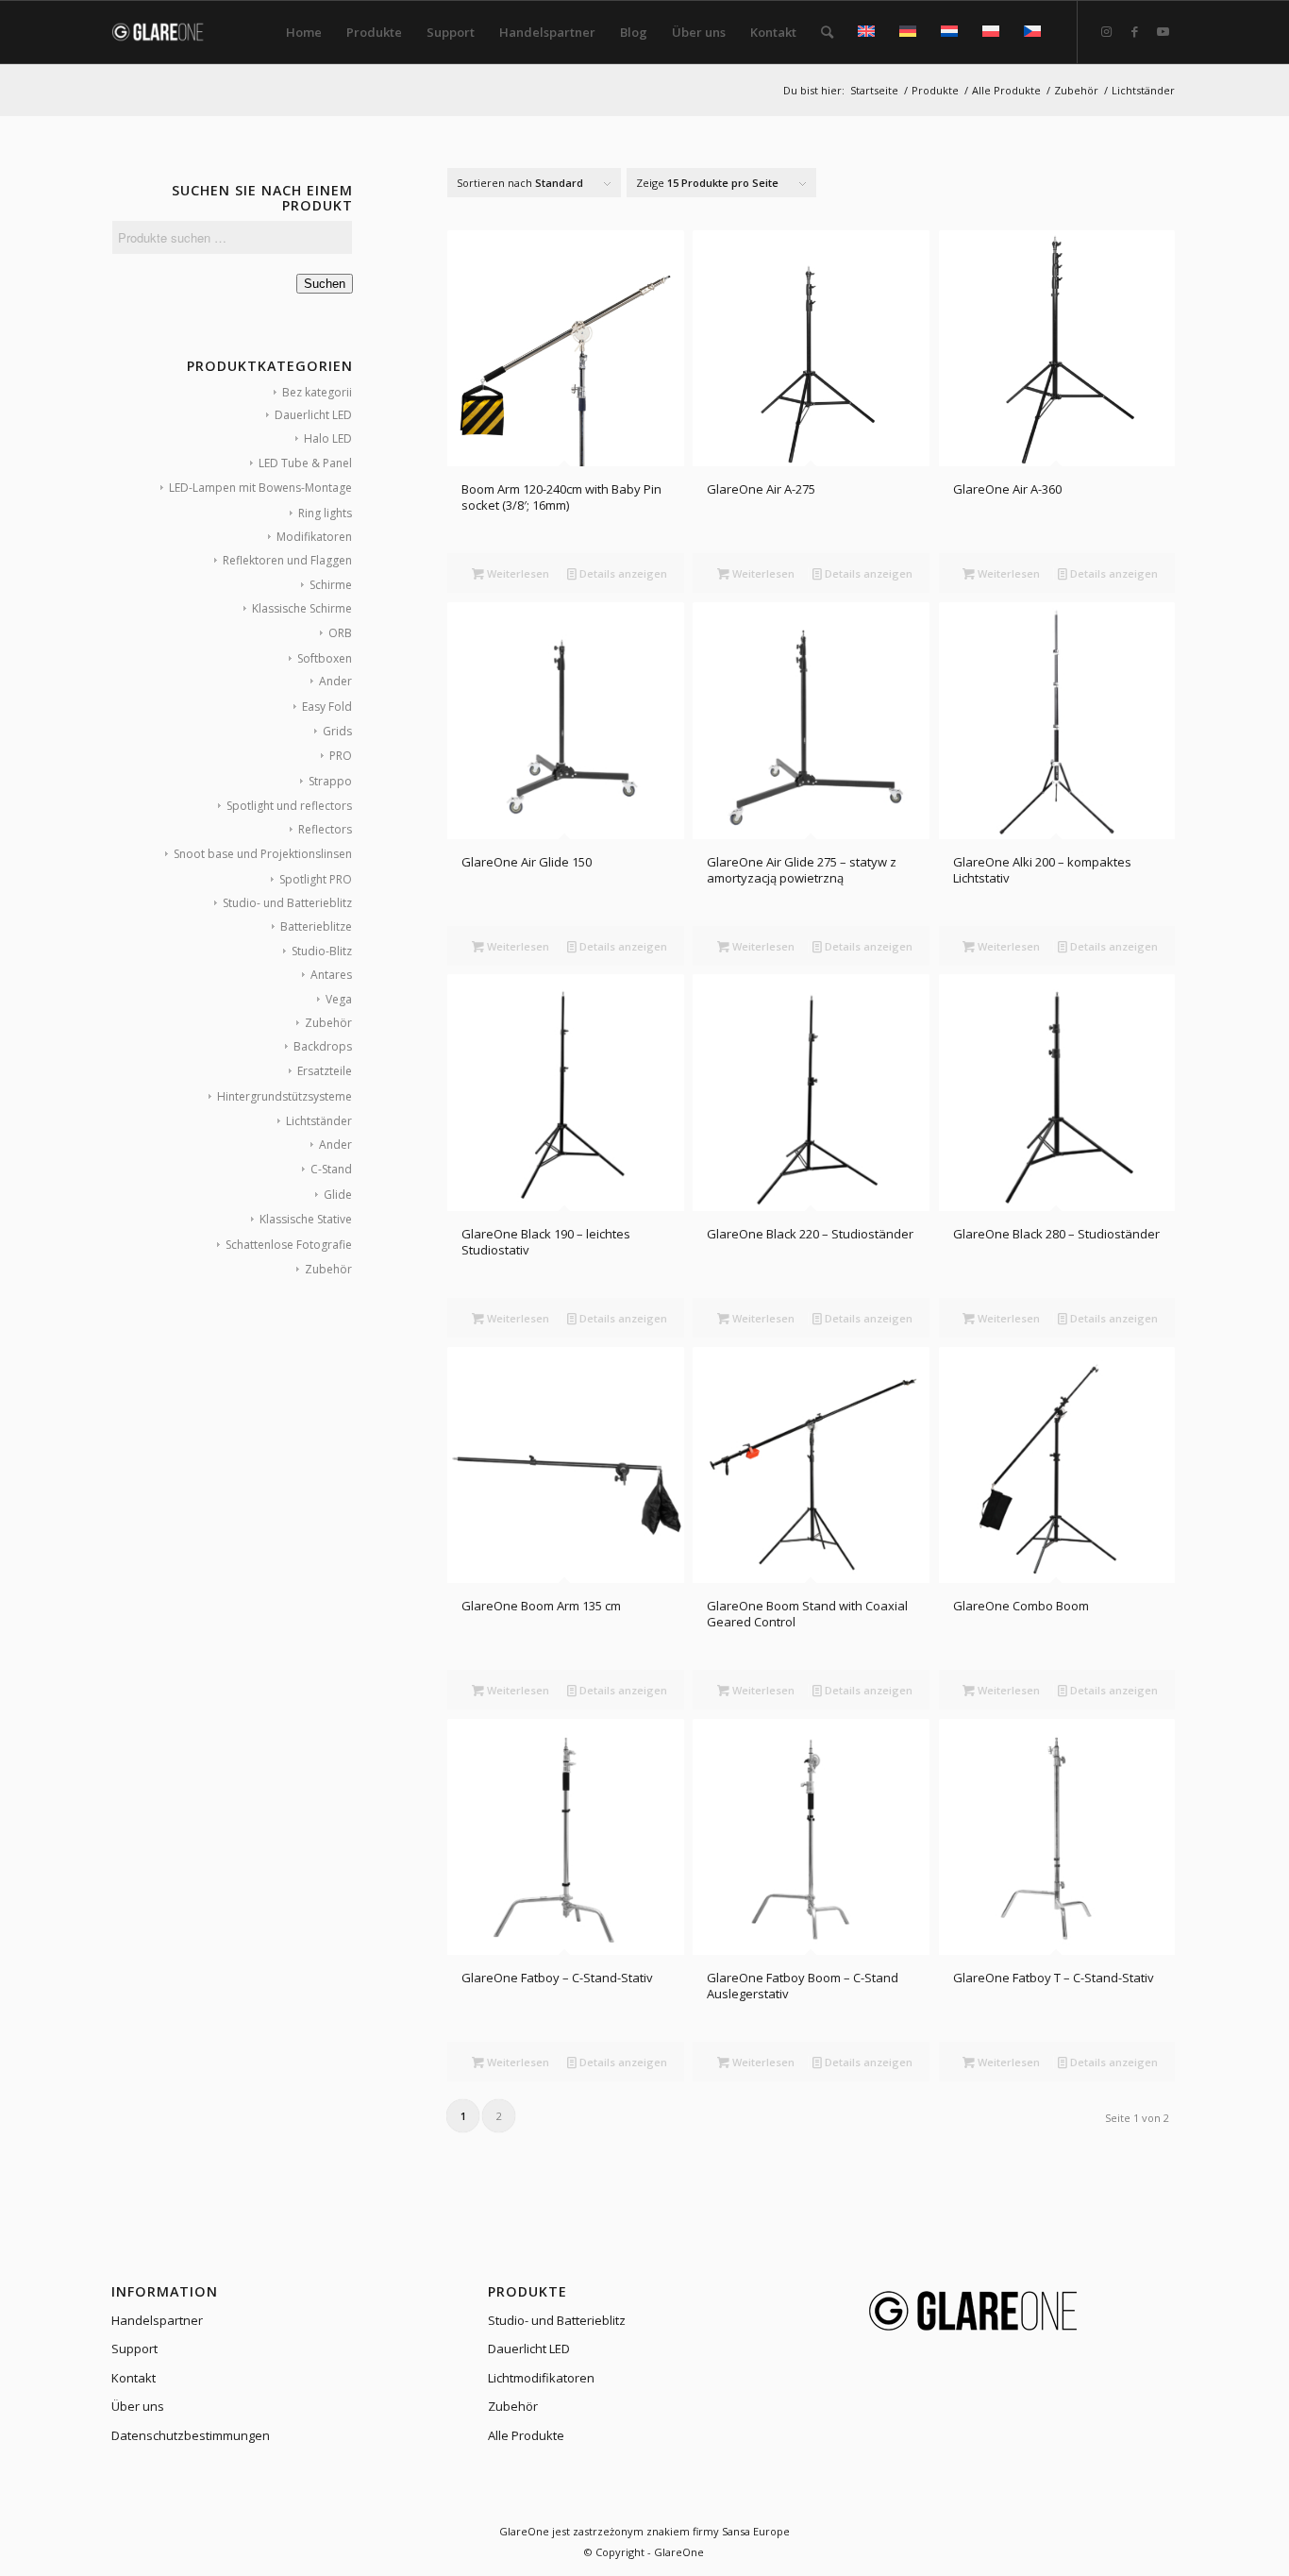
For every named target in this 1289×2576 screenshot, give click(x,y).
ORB (340, 633)
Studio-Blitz (322, 951)
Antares (331, 975)
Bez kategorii (317, 392)
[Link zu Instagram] (1107, 31)
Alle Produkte (526, 2435)
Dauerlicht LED (313, 415)
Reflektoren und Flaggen (287, 560)
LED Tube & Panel (305, 463)
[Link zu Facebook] (1135, 31)
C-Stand (331, 1169)
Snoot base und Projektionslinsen (263, 854)
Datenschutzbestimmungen (191, 2435)
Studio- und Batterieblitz (287, 903)
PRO (341, 756)
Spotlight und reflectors (289, 806)
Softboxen (325, 658)
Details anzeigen (622, 573)
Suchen (325, 284)
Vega (339, 999)
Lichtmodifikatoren (541, 2378)
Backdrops (323, 1046)
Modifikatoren (314, 537)
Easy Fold (327, 707)
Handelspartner (157, 2320)
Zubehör (328, 1023)
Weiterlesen (517, 573)
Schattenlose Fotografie (289, 1245)
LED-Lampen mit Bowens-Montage (260, 488)
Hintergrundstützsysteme (285, 1096)
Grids (337, 731)
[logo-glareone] (169, 32)
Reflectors (325, 829)
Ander (335, 681)
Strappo (330, 781)
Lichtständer (319, 1121)
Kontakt (134, 2378)
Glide (338, 1195)
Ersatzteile (325, 1071)
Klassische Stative (306, 1219)
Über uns (138, 2406)
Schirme (331, 585)
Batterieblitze (316, 926)
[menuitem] (304, 32)
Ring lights (325, 513)
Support (134, 2349)
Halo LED (328, 438)
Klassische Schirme (302, 608)
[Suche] (827, 32)
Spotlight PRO (316, 879)
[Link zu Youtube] (1163, 31)
